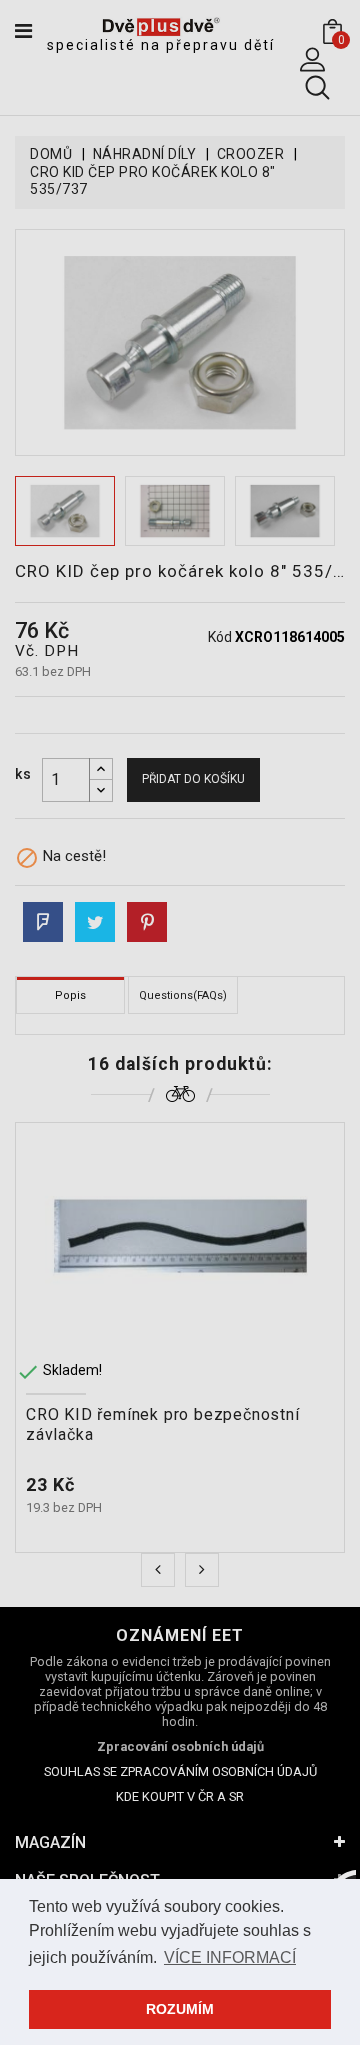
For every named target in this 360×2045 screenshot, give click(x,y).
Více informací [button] (230, 1957)
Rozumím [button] (180, 2009)
